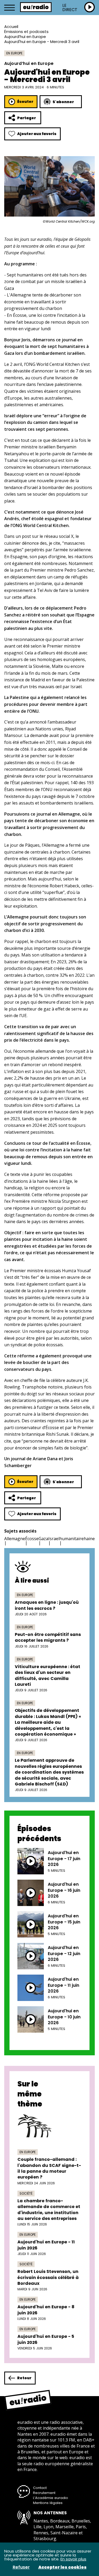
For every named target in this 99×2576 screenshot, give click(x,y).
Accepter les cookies (62, 2567)
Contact (40, 2488)
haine (89, 1539)
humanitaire (72, 1539)
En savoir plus (73, 2559)
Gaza (43, 1539)
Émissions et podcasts (26, 32)
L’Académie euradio (51, 2498)
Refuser (21, 2567)
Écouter (25, 102)
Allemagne (15, 1539)
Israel (54, 1539)
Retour (24, 2378)
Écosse (32, 1539)
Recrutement (44, 2493)
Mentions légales (48, 2503)
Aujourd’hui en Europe (25, 37)
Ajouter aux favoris (37, 134)
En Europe (14, 53)
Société (26, 2193)
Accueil (11, 27)
